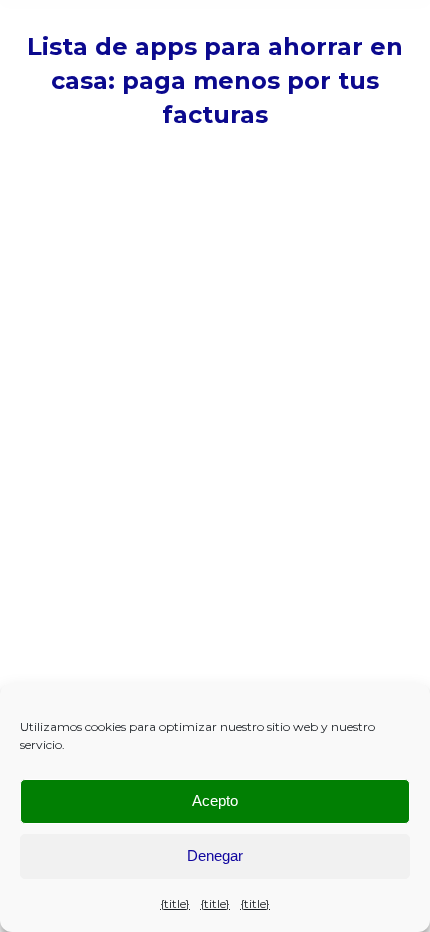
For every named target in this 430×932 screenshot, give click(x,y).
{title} (175, 903)
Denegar (215, 855)
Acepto (215, 800)
